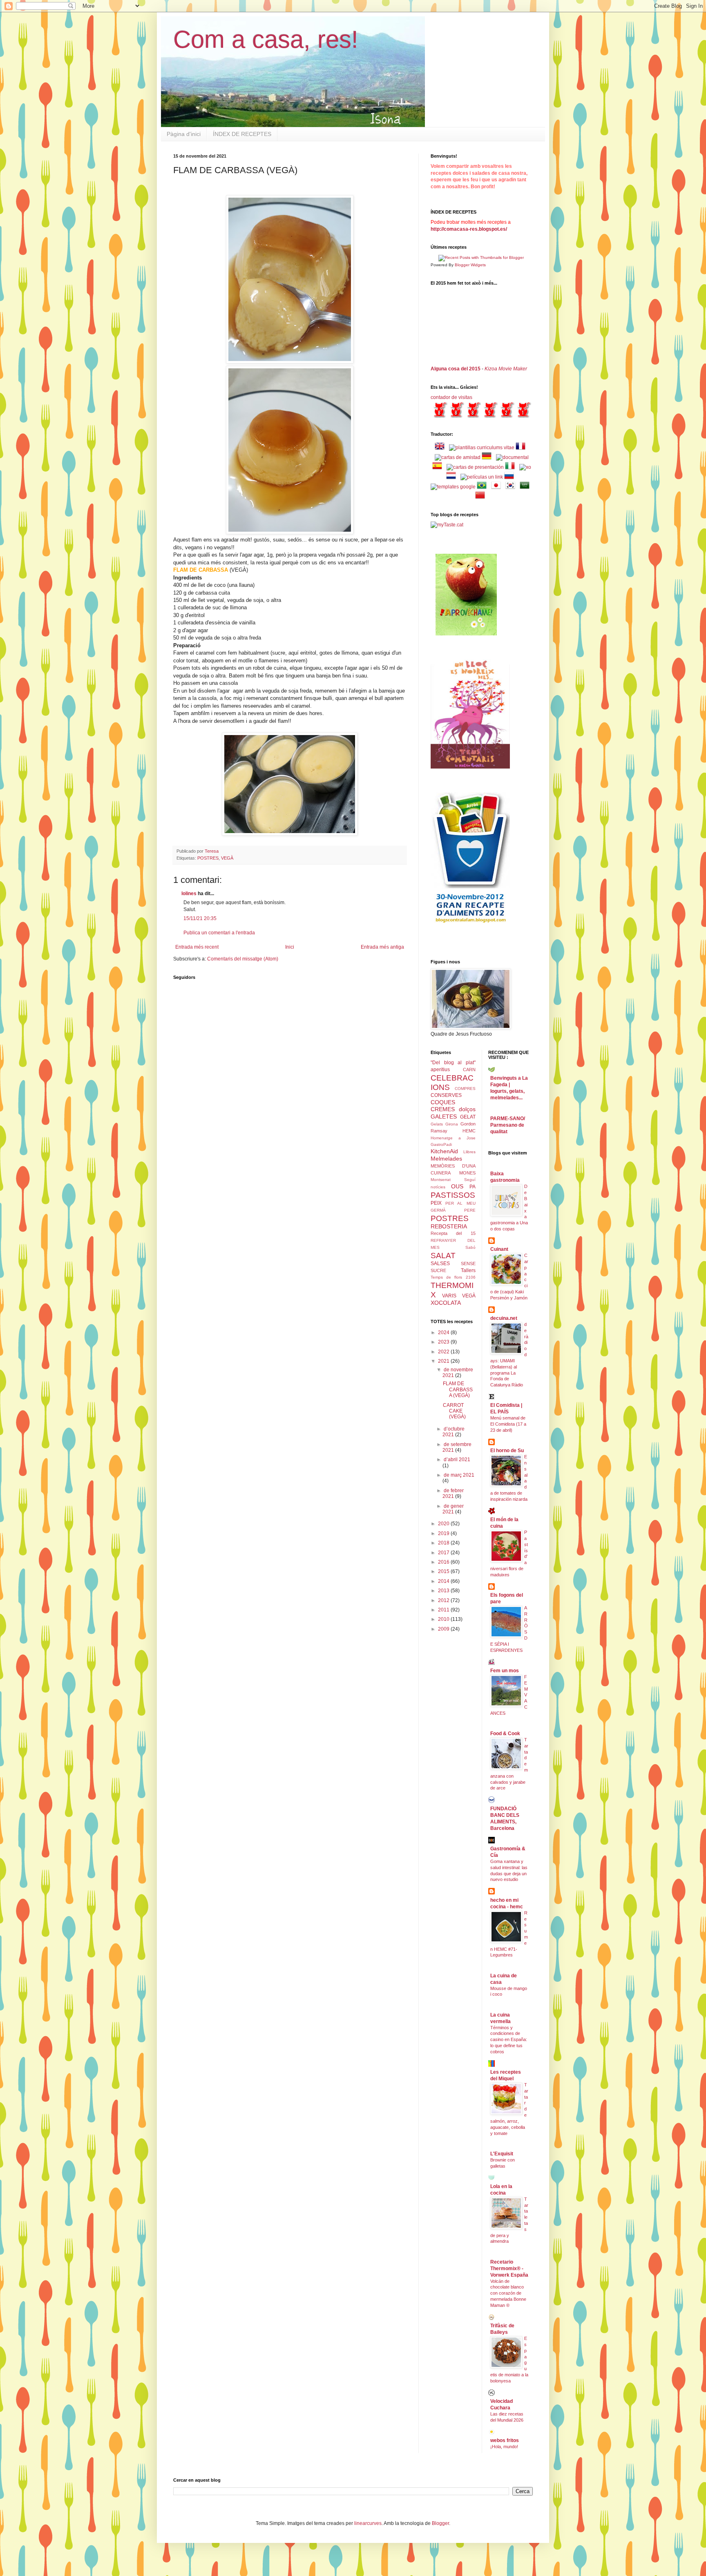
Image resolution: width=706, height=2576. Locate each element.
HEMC (469, 1131)
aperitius (440, 1070)
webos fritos (505, 2440)
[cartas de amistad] (458, 457)
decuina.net (504, 1318)
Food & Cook (505, 1734)
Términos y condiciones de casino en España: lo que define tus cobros (509, 2040)
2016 (444, 1562)
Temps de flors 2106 (453, 1277)
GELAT (468, 1117)
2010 (444, 1619)
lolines (189, 894)
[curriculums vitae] (482, 448)
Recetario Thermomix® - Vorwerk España (509, 2268)
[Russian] (511, 477)
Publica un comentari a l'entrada (219, 933)
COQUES (443, 1102)
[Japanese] (498, 487)
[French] (522, 448)
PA (473, 1187)
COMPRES (465, 1089)
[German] (488, 457)
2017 (444, 1553)
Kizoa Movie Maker (506, 369)
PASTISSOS (453, 1195)
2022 (444, 1352)
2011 (444, 1610)
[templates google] (453, 487)
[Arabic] (526, 487)
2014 (444, 1581)
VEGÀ (227, 858)
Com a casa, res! (266, 39)
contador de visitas (451, 397)
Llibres (469, 1152)
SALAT (443, 1256)
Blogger (440, 2523)
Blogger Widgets (470, 265)
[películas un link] (482, 477)
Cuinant (499, 1249)
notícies (438, 1187)
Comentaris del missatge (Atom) (243, 959)
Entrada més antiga (382, 947)
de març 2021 (459, 1475)
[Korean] (512, 487)
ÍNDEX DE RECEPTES (242, 134)
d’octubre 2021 (454, 1432)
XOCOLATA (446, 1303)
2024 (444, 1333)
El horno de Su (507, 1451)
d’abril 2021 (457, 1460)
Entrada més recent (197, 947)
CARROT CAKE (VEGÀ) (454, 1411)
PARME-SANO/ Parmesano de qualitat (508, 1125)
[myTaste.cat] (447, 525)
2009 (444, 1629)
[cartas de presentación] (475, 467)
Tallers (468, 1270)
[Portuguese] (483, 487)
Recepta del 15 (453, 1233)
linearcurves (368, 2523)
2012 (444, 1600)
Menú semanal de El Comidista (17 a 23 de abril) (508, 1424)
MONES (467, 1173)
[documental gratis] (512, 457)
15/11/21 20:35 (200, 918)
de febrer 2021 (453, 1493)
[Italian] (512, 467)
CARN (469, 1070)
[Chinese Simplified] (482, 497)
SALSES (440, 1263)
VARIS (449, 1296)
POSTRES (208, 858)
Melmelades (446, 1159)
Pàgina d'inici (184, 134)
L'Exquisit (502, 2154)
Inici (290, 947)
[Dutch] (453, 477)
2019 (444, 1533)
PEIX (436, 1203)
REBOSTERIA (449, 1226)
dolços (467, 1109)
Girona (452, 1124)
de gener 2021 (453, 1509)
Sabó (470, 1247)
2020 (444, 1524)
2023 (444, 1342)
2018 (444, 1543)
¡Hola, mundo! (504, 2447)
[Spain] (439, 467)
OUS (457, 1186)
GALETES (444, 1116)
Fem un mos (505, 1671)
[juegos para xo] (525, 467)
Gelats (437, 1124)
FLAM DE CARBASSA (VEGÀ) (458, 1389)
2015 (444, 1571)
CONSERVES (446, 1095)
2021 (444, 1361)
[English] (441, 448)
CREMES (443, 1109)
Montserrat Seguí (453, 1180)
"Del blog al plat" (453, 1063)
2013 (444, 1591)
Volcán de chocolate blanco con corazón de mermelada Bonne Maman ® (508, 2293)
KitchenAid (444, 1151)
